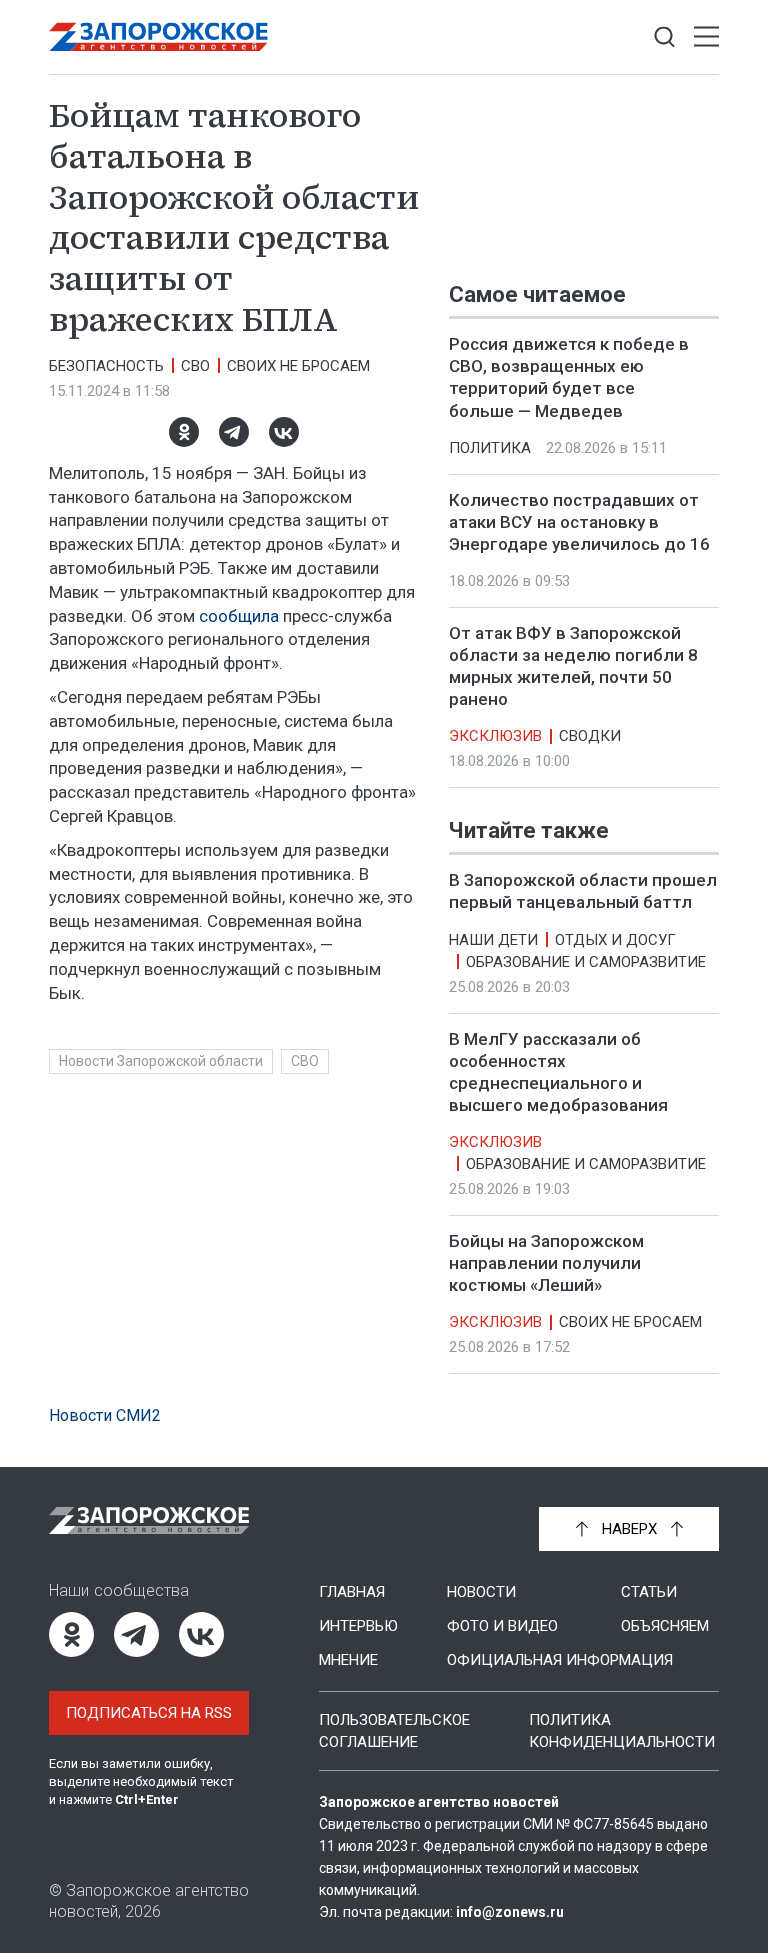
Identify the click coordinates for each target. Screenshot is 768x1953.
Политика (490, 448)
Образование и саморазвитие (586, 962)
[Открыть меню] (706, 37)
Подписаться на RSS (149, 1713)
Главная (352, 1592)
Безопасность (106, 366)
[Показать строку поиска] (664, 37)
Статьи (649, 1592)
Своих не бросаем (298, 366)
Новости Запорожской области (161, 1061)
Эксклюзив (495, 736)
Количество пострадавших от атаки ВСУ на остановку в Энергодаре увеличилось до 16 (579, 522)
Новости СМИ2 (105, 1415)
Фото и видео (502, 1626)
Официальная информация (560, 1660)
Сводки (590, 736)
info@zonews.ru (510, 1912)
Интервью (358, 1626)
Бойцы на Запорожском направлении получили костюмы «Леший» (546, 1263)
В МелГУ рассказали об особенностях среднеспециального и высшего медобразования (558, 1072)
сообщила (239, 616)
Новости (481, 1592)
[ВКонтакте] (284, 432)
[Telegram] (234, 432)
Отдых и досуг (615, 940)
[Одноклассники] (184, 432)
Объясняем (665, 1626)
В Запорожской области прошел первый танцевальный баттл (583, 892)
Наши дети (493, 940)
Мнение (348, 1660)
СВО (195, 366)
